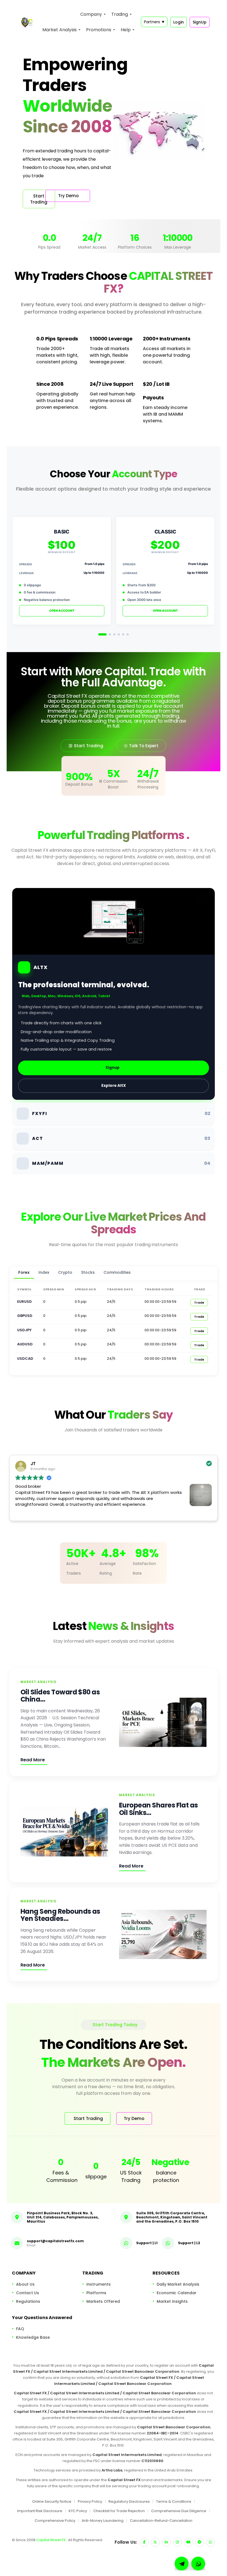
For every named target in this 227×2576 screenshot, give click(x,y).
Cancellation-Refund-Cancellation (161, 2521)
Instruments (99, 2284)
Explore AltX (114, 1086)
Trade (199, 1303)
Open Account (62, 611)
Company (91, 14)
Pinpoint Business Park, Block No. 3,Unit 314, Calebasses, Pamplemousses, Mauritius (63, 2217)
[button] (198, 2564)
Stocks (88, 1272)
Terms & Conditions (174, 2501)
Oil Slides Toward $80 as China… (60, 1696)
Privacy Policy (90, 2501)
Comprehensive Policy (55, 2521)
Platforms (96, 2293)
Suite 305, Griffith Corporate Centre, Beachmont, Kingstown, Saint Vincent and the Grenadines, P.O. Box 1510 (172, 2217)
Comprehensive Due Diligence (179, 2511)
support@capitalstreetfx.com (55, 2241)
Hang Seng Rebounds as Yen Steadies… (60, 1915)
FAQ (20, 2329)
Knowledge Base (33, 2337)
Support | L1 (147, 2243)
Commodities (117, 1272)
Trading (120, 14)
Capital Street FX (51, 2540)
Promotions (99, 30)
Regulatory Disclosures (129, 2501)
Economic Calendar (177, 2293)
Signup (113, 1068)
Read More (33, 1760)
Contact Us (28, 2293)
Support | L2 (189, 2243)
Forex (24, 1272)
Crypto (65, 1272)
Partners (154, 22)
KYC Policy (78, 2511)
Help (126, 30)
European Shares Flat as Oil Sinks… (158, 1809)
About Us (25, 2284)
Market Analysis (60, 30)
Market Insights (172, 2301)
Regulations (28, 2301)
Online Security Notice (52, 2501)
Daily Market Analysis (178, 2284)
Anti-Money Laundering (103, 2521)
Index (44, 1272)
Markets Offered (103, 2301)
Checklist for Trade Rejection (119, 2511)
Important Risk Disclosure (40, 2511)
